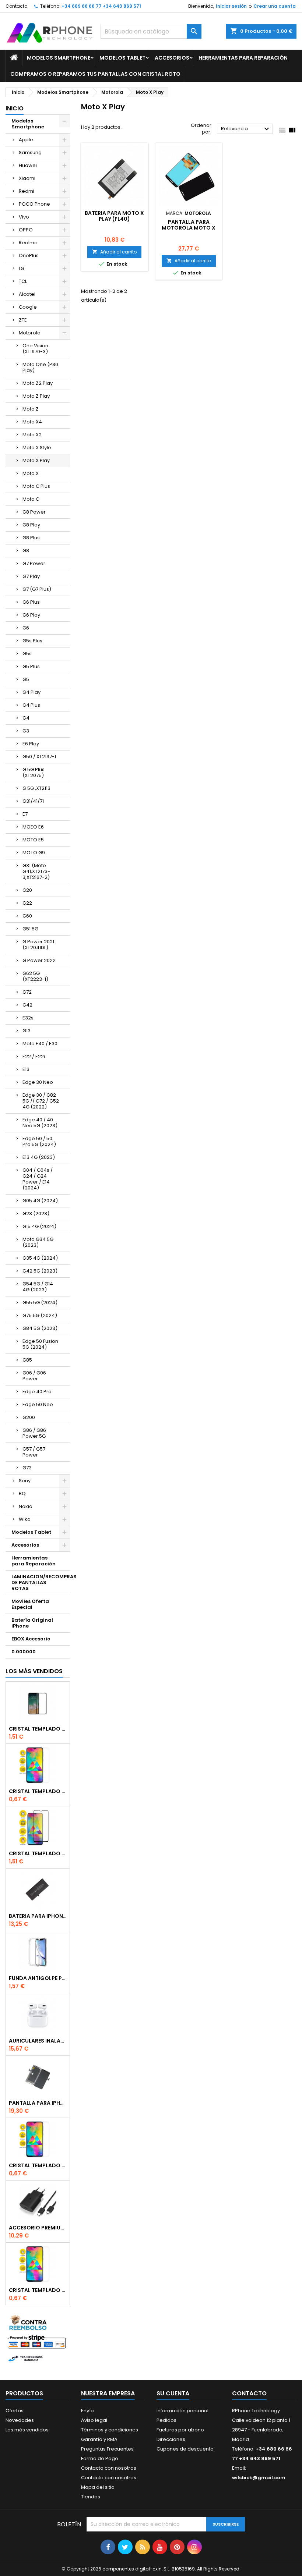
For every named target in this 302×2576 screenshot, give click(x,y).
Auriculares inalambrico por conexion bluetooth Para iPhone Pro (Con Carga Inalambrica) (38, 2041)
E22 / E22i (34, 1056)
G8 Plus (31, 538)
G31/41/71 (33, 801)
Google (28, 307)
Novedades (20, 2420)
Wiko (25, 1519)
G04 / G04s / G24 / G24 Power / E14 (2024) (38, 1179)
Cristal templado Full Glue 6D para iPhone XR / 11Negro (38, 1853)
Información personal (182, 2411)
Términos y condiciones (110, 2430)
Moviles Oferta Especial (30, 1604)
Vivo (24, 217)
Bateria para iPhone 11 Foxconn (38, 1916)
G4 (26, 718)
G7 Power (34, 563)
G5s (27, 654)
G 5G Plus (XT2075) (34, 772)
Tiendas (91, 2497)
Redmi (27, 191)
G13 (27, 1031)
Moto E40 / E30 (40, 1044)
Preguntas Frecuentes (107, 2449)
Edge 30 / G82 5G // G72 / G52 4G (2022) (41, 1101)
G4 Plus (31, 705)
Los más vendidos (34, 1671)
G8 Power (34, 512)
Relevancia (246, 129)
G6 (26, 628)
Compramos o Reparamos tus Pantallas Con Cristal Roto (95, 74)
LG (22, 268)
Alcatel (27, 294)
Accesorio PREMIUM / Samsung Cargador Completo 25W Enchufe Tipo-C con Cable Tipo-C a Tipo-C (38, 2228)
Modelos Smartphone (59, 58)
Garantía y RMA (99, 2439)
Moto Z (31, 409)
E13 (26, 1069)
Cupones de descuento (185, 2449)
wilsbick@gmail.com (259, 2478)
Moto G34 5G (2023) (38, 1242)
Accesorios (172, 58)
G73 (27, 1468)
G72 (27, 992)
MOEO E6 (33, 827)
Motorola (30, 333)
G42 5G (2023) (40, 1271)
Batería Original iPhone (32, 1623)
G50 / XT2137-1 (39, 757)
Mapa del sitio (98, 2487)
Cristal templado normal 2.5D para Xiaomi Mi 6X (38, 1791)
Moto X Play (36, 460)
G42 (27, 1005)
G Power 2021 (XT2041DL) (38, 945)
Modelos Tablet (122, 58)
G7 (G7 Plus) (37, 589)
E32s (28, 1018)
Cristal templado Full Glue (38, 1729)
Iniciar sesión (231, 6)
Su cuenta (173, 2393)
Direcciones (171, 2439)
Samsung (30, 152)
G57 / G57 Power (34, 1452)
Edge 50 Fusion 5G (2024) (40, 1344)
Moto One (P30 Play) (40, 367)
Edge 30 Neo (38, 1082)
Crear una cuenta (275, 6)
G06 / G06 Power (34, 1376)
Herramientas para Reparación (243, 58)
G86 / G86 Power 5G (34, 1433)
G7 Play (31, 576)
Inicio (15, 108)
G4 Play (31, 692)
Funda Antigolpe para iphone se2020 (38, 1978)
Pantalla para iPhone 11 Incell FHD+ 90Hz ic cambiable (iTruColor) (38, 2103)
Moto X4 (32, 422)
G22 (27, 903)
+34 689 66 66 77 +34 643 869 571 (101, 6)
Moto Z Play (36, 396)
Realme (28, 243)
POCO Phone (34, 204)
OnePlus (29, 256)
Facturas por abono (180, 2430)
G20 (27, 890)
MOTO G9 (34, 853)
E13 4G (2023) (39, 1157)
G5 (26, 679)
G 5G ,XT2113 (36, 788)
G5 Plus (31, 666)
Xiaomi (27, 178)
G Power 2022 (39, 960)
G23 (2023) (36, 1214)
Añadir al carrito (114, 252)
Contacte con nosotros (109, 2478)
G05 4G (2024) (40, 1201)
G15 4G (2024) (39, 1226)
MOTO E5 (33, 840)
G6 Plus (31, 602)
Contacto (16, 6)
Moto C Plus (36, 486)
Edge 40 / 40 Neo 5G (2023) (40, 1123)
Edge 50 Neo (38, 1404)
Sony (25, 1481)
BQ (22, 1493)
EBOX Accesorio (31, 1639)
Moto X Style (37, 448)
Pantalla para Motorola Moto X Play (189, 228)
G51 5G (30, 929)
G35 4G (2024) (40, 1258)
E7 (25, 814)
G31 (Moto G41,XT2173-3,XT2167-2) (36, 871)
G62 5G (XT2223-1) (35, 976)
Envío (87, 2411)
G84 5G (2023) (40, 1328)
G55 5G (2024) (40, 1303)
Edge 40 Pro (37, 1392)
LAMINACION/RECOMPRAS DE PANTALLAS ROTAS (41, 1582)
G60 (27, 916)
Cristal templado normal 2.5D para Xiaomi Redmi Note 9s (38, 2165)
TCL (23, 281)
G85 (27, 1360)
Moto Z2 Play (38, 383)
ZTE (23, 320)
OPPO (26, 230)
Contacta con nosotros (109, 2468)
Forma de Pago (100, 2458)
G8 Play (31, 525)
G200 (29, 1417)
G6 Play (31, 615)
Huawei (28, 165)
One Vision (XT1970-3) (35, 349)
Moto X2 (32, 435)
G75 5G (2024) (40, 1315)
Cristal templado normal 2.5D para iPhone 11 (38, 2290)
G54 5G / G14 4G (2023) (38, 1287)
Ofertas (15, 2411)
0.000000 (24, 1652)
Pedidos (166, 2420)
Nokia (26, 1506)
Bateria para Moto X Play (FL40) (114, 216)
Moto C (31, 499)
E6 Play (31, 744)
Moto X (31, 473)
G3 (26, 731)
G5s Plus (32, 641)
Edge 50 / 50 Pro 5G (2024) (39, 1141)
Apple (26, 140)
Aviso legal (94, 2420)
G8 (26, 551)
